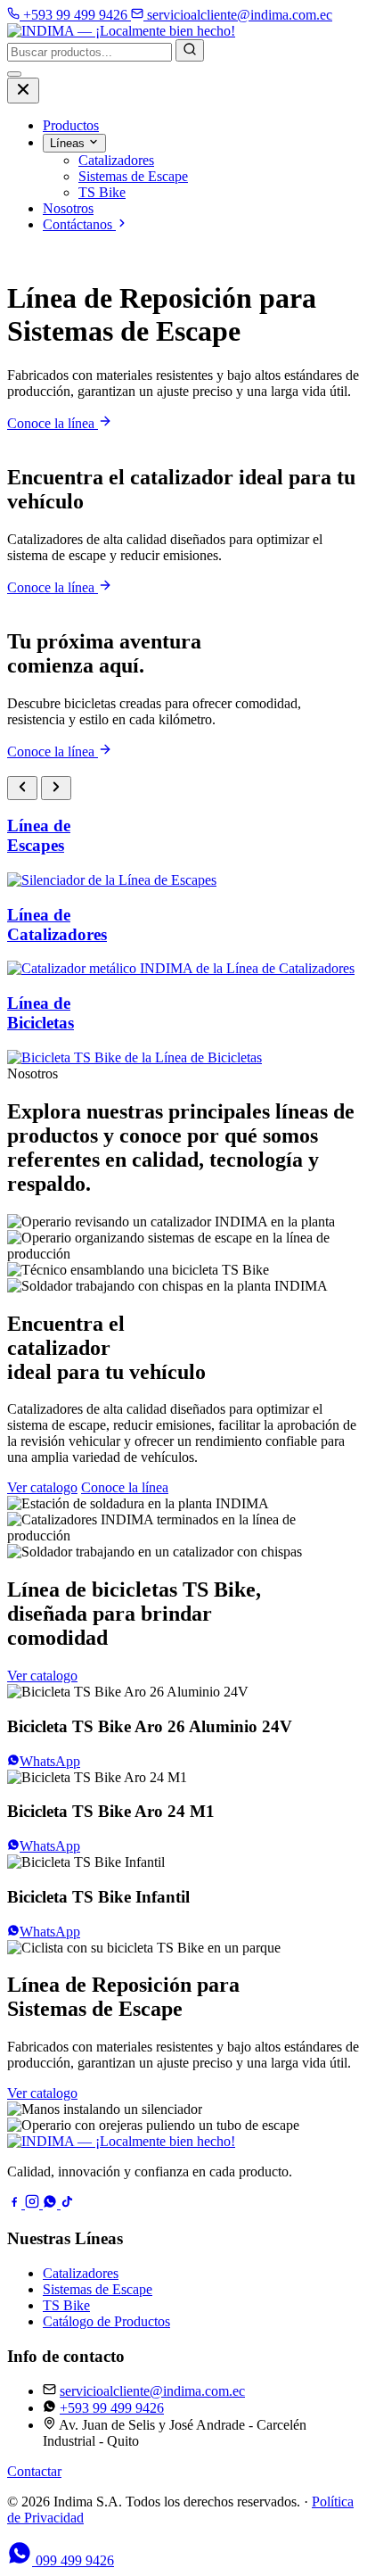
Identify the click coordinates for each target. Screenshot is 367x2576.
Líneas (69, 143)
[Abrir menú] (14, 74)
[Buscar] (190, 50)
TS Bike (66, 2305)
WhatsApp (50, 1761)
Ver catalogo (42, 1487)
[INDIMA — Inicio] (121, 31)
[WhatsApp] (52, 2204)
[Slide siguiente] (56, 788)
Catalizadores (81, 2273)
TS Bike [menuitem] (102, 192)
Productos (71, 125)
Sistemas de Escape (98, 2289)
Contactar (34, 2471)
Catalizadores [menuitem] (116, 160)
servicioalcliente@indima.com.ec (152, 2391)
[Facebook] (16, 2204)
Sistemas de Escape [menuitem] (133, 176)
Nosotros (68, 208)
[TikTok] (68, 2204)
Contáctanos (79, 224)
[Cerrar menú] (23, 91)
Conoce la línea (53, 423)
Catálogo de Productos (106, 2321)
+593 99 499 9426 (112, 2408)
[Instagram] (34, 2204)
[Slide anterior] (22, 788)
